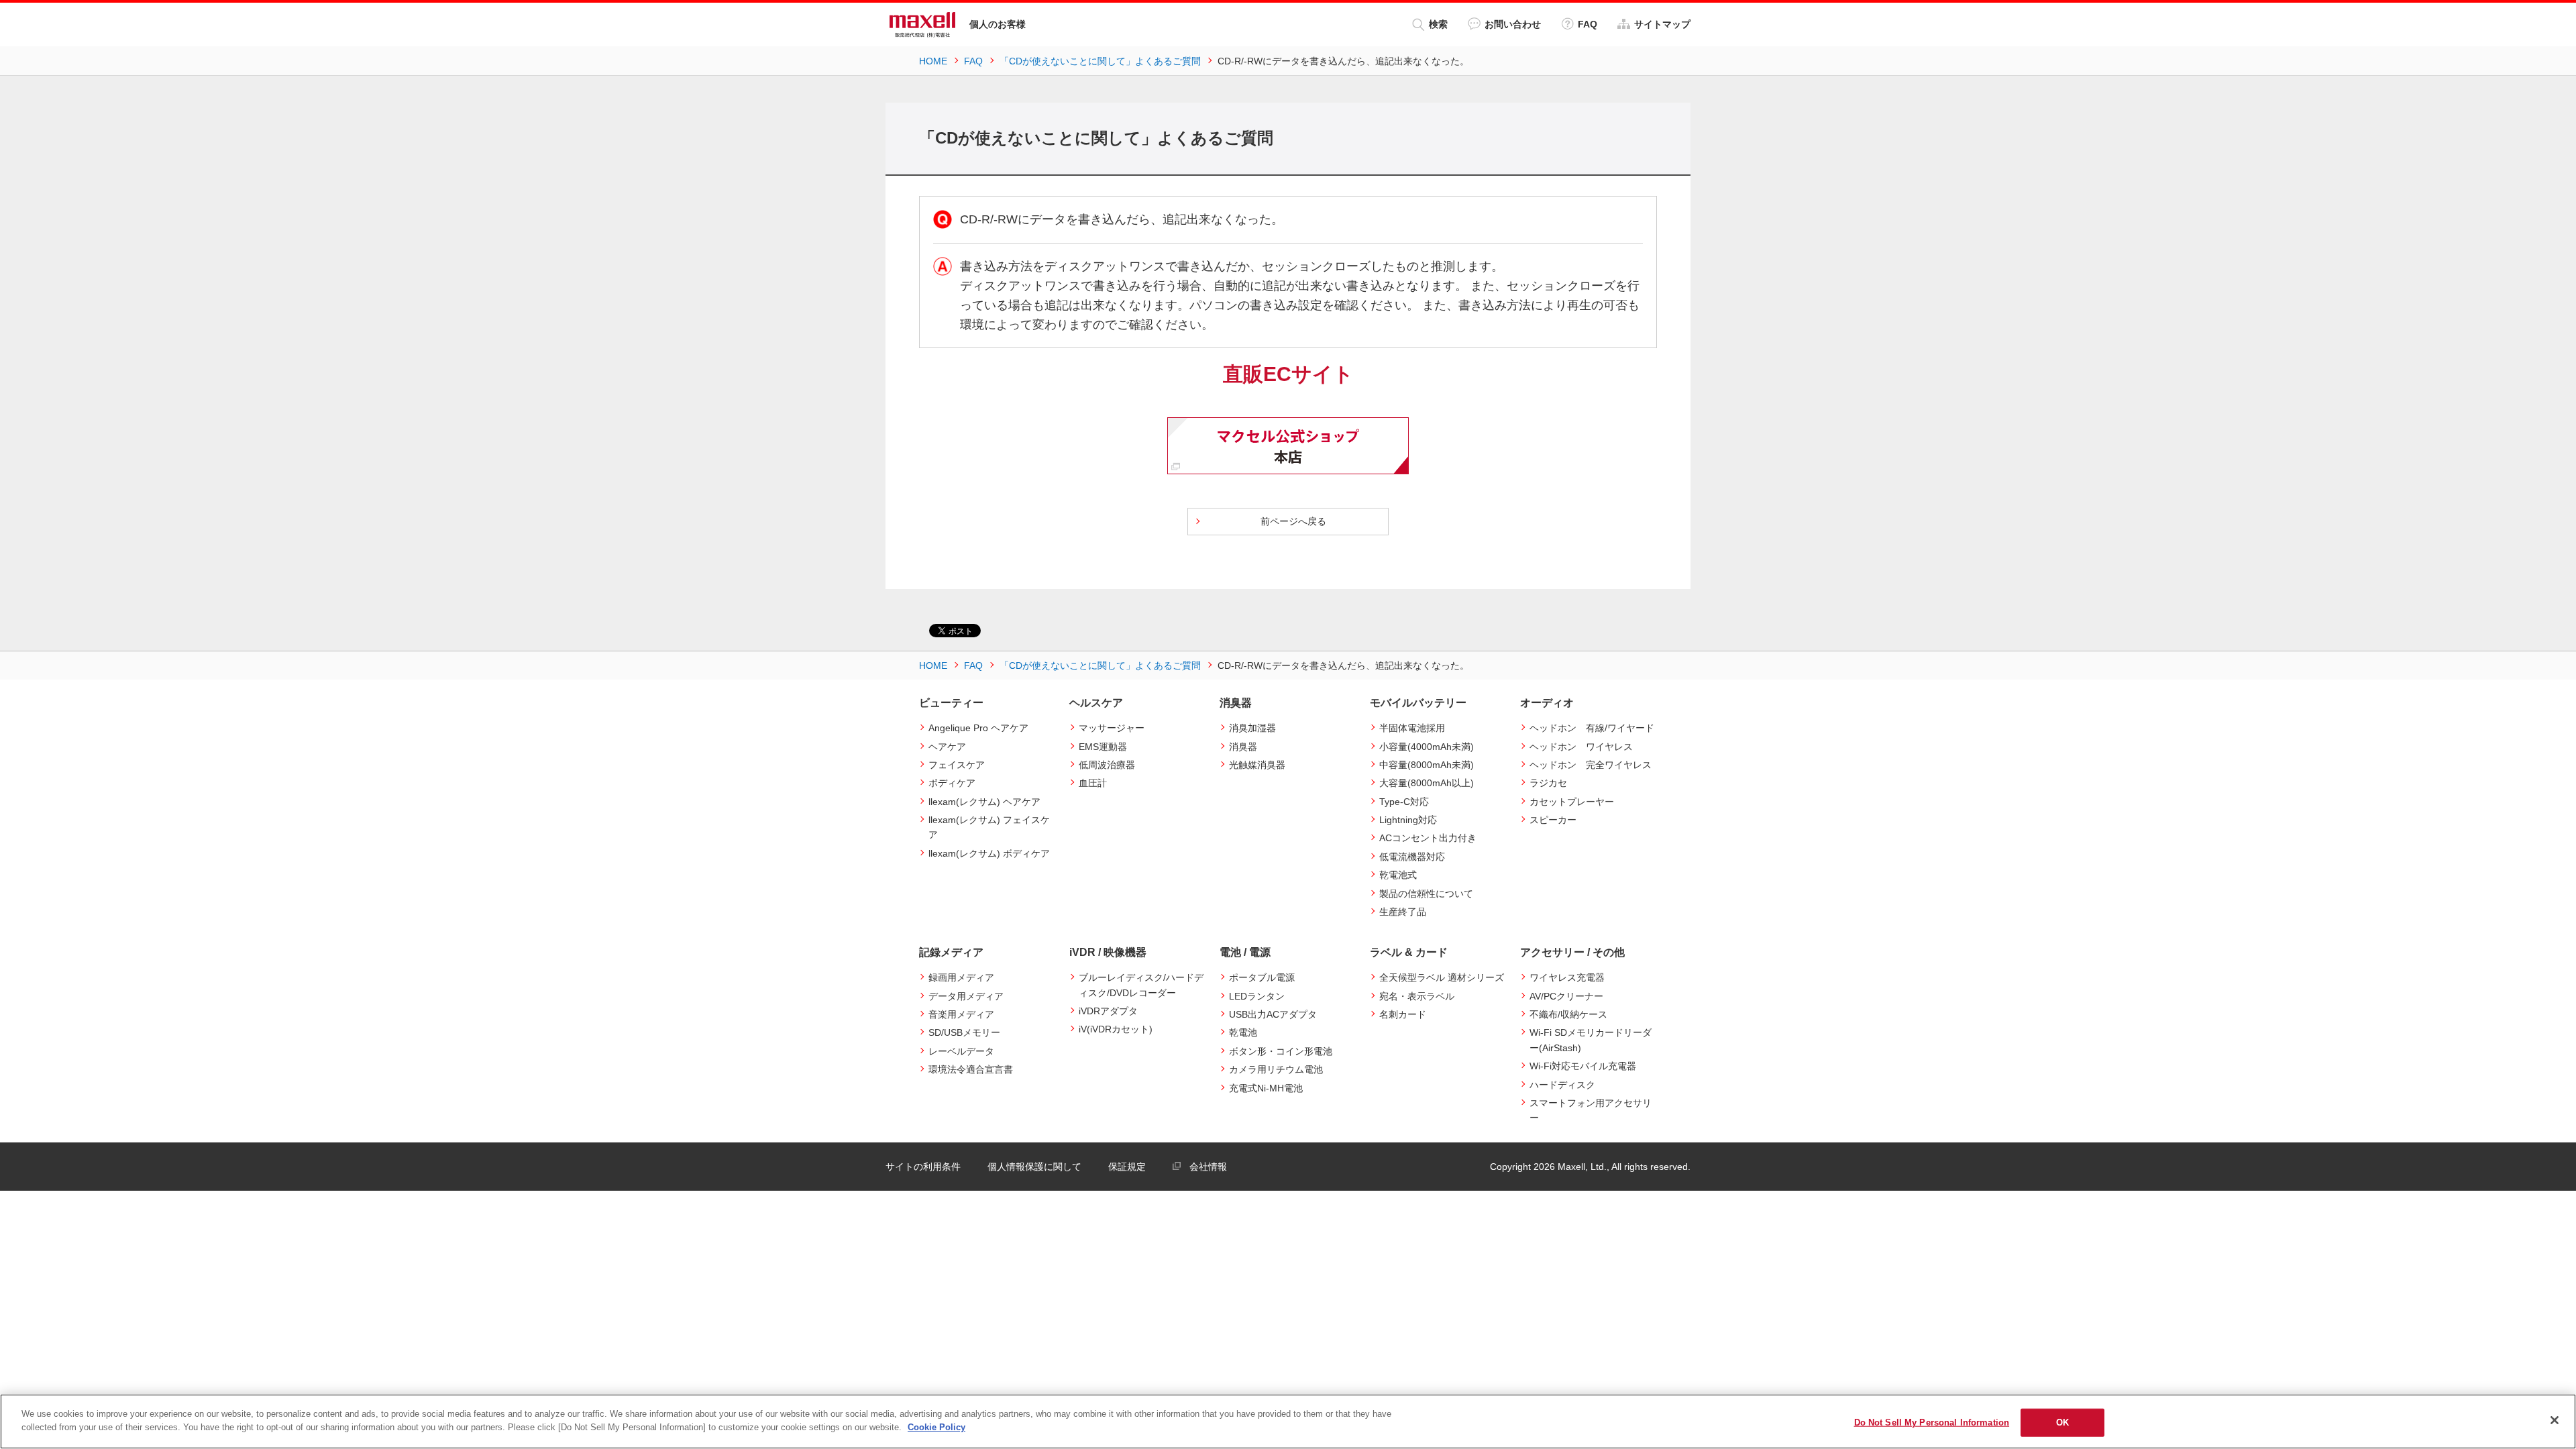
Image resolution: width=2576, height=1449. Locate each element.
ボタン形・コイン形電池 (1281, 1051)
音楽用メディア (961, 1014)
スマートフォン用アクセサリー (1591, 1110)
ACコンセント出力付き (1428, 838)
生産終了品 (1403, 912)
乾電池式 (1398, 875)
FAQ (1588, 24)
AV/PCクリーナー (1566, 996)
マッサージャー (1112, 728)
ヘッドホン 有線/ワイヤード (1592, 728)
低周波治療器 (1107, 765)
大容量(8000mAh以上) (1427, 783)
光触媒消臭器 (1257, 765)
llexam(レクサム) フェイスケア (989, 827)
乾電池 (1243, 1032)
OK (2062, 1423)
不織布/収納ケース (1568, 1014)
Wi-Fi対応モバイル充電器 (1583, 1066)
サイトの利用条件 (923, 1167)
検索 (1438, 24)
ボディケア (952, 783)
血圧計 (1093, 783)
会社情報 (1208, 1167)
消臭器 (1243, 747)
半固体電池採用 (1412, 728)
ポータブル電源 (1262, 977)
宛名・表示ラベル (1417, 996)
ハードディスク (1562, 1085)
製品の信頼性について (1426, 894)
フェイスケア (957, 765)
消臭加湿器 (1252, 728)
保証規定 (1127, 1167)
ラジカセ (1548, 783)
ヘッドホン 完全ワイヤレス (1591, 765)
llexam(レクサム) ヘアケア (984, 802)
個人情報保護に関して (1034, 1167)
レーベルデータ (961, 1051)
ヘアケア (947, 747)
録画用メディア (961, 977)
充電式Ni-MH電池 (1266, 1088)
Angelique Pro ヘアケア (978, 728)
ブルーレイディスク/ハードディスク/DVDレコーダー (1141, 985)
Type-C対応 (1404, 802)
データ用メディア (966, 996)
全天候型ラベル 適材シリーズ (1442, 977)
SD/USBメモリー (964, 1032)
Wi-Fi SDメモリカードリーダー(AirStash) (1591, 1040)
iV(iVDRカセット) (1116, 1029)
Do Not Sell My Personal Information (1932, 1423)
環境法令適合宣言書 (971, 1069)
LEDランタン (1257, 996)
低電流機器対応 (1412, 857)
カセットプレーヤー (1572, 802)
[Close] (2555, 1420)
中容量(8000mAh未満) (1427, 765)
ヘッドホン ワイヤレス (1581, 747)
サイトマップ (1662, 24)
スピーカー (1553, 820)
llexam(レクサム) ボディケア (989, 853)
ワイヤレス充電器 (1567, 977)
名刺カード (1403, 1014)
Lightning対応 (1408, 820)
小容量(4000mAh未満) (1427, 747)
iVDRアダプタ (1108, 1011)
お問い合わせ (1513, 24)
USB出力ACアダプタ (1273, 1014)
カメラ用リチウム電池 (1276, 1069)
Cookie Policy (936, 1427)
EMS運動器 (1103, 747)
